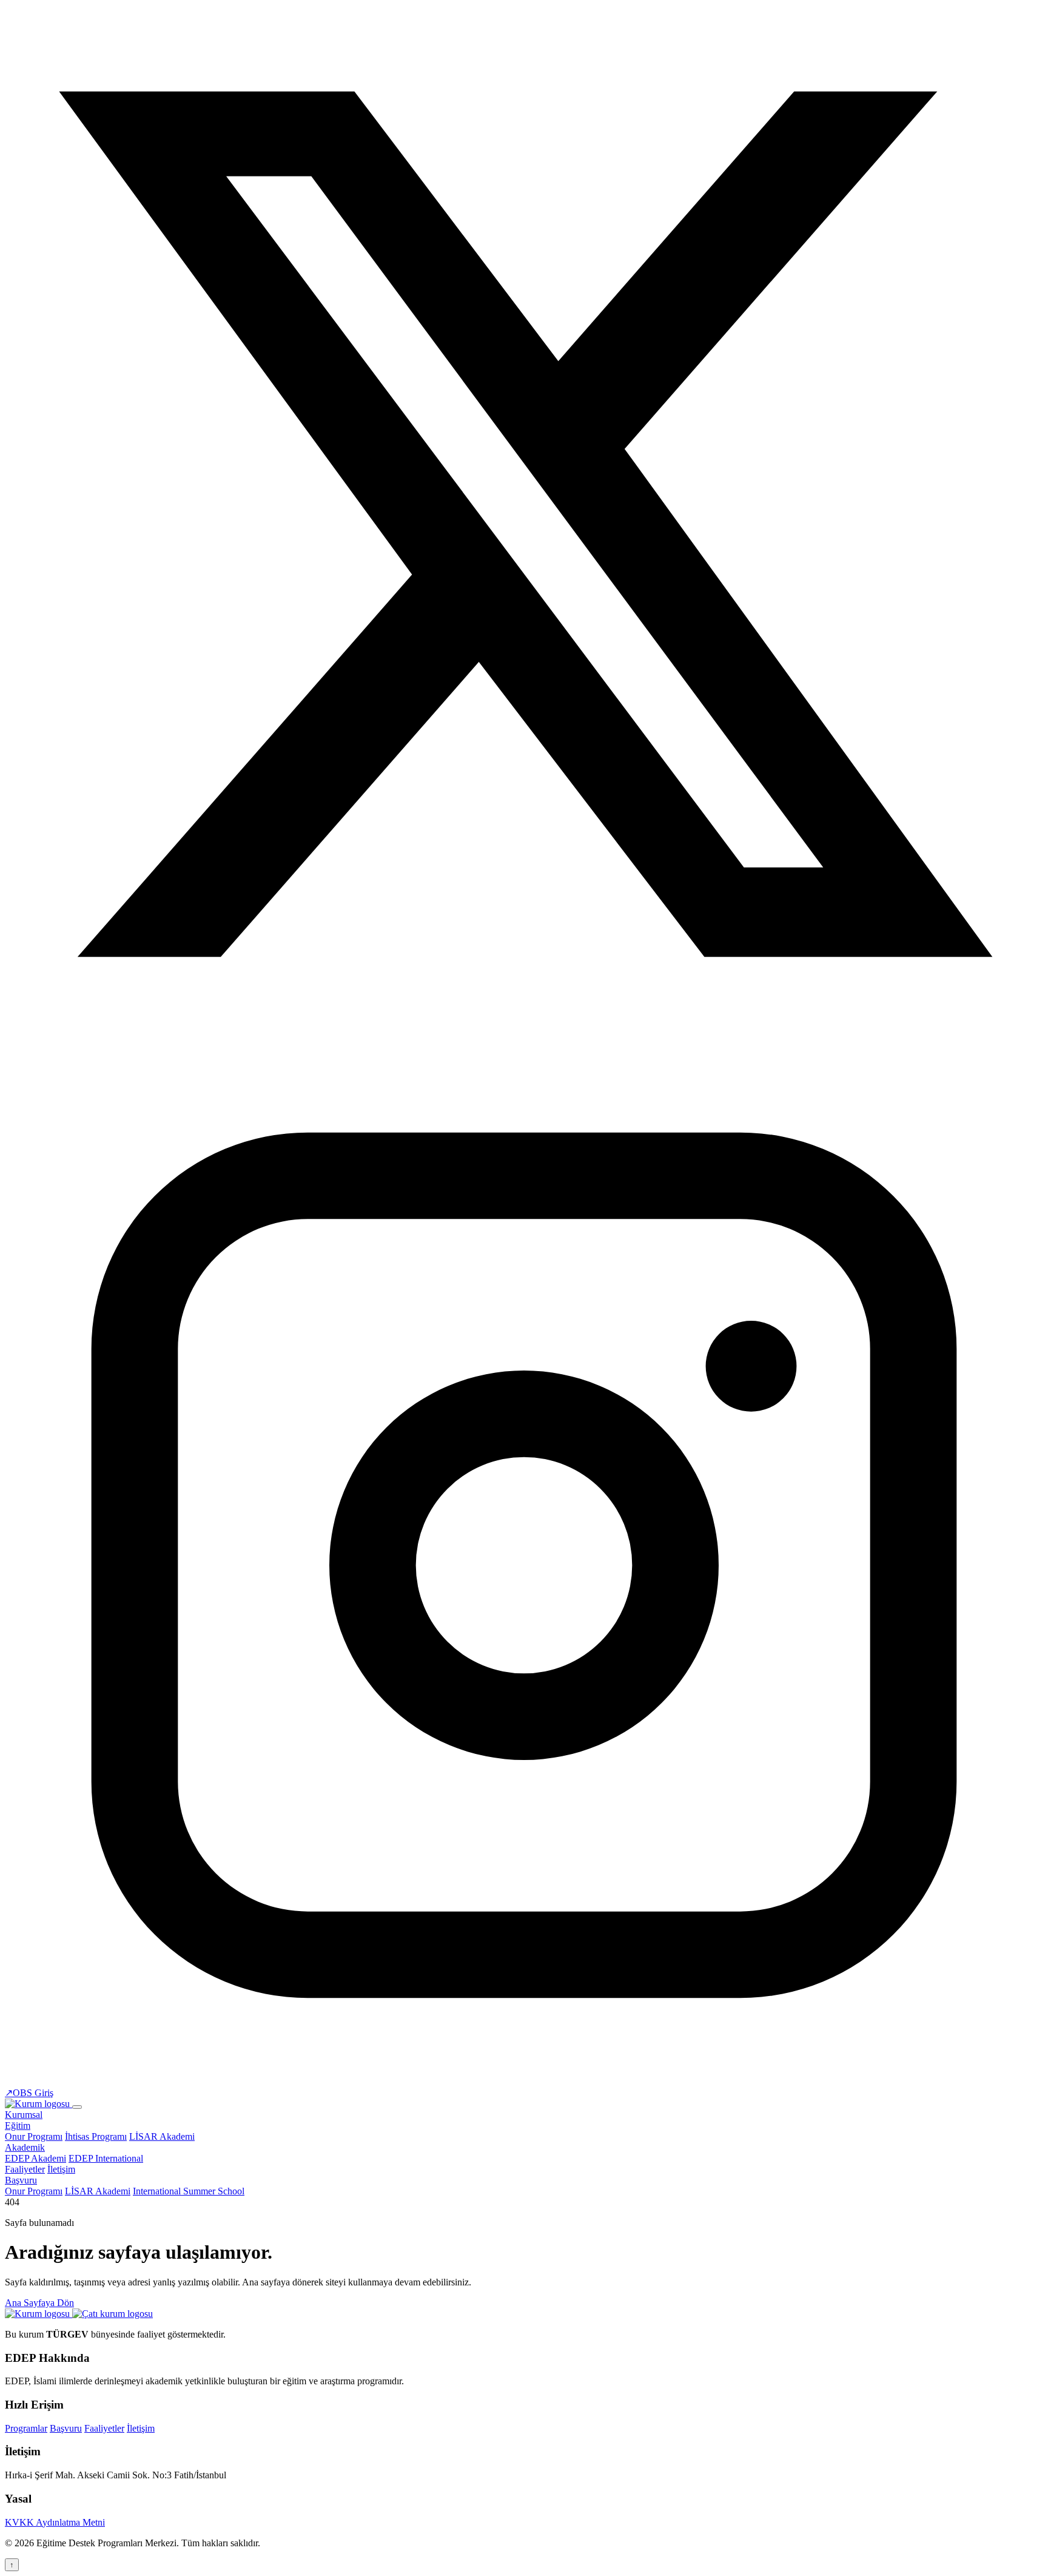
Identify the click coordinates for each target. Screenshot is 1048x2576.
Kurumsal (24, 2115)
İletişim (61, 2169)
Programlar (26, 2428)
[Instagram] (524, 2081)
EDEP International (106, 2158)
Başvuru (21, 2180)
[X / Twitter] (524, 1040)
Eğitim (18, 2126)
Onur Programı (34, 2136)
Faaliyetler (25, 2169)
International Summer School (189, 2191)
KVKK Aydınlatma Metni (55, 2522)
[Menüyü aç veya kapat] (77, 2107)
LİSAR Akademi (162, 2136)
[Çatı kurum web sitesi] (113, 2314)
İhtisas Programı (96, 2136)
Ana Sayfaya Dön (39, 2303)
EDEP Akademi (35, 2158)
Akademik (25, 2147)
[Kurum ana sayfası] (39, 2314)
